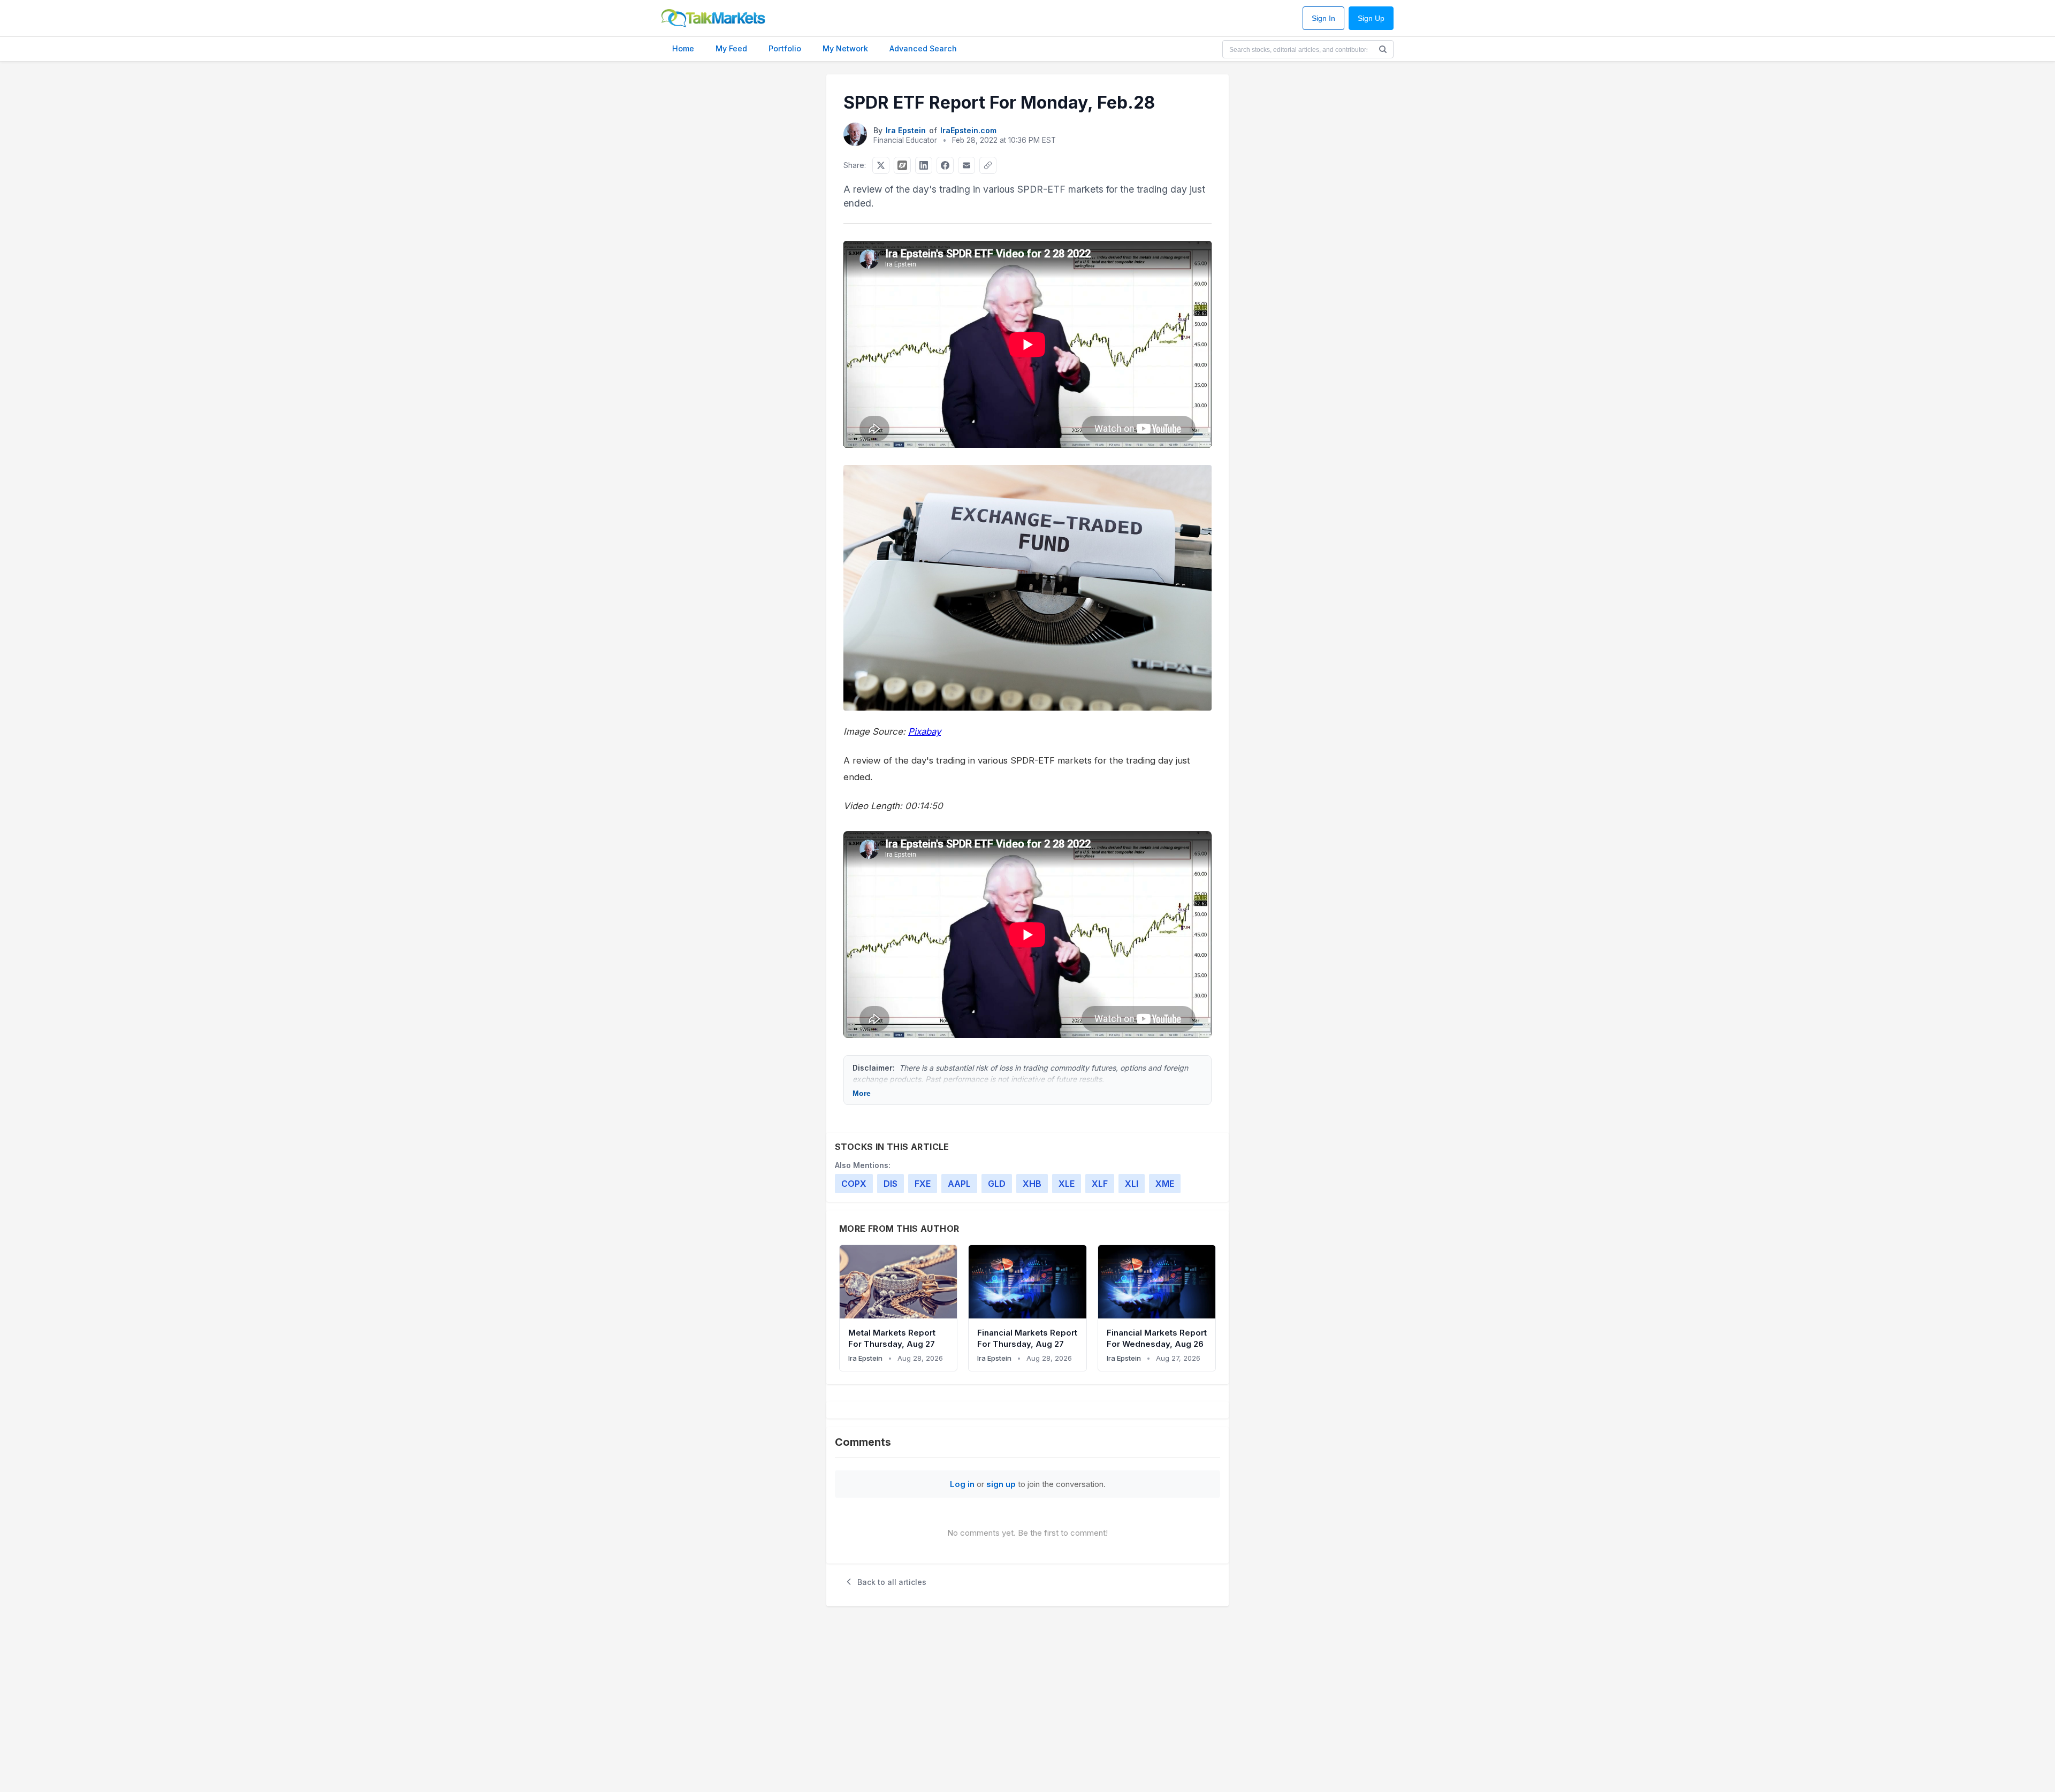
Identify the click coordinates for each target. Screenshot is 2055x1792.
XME (1165, 1184)
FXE (923, 1184)
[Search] (1383, 49)
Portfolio (785, 48)
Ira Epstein (906, 130)
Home (683, 48)
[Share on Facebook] (945, 165)
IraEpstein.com (968, 130)
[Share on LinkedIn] (924, 165)
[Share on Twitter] (881, 165)
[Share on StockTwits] (902, 165)
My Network (845, 48)
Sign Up (1371, 18)
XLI (1132, 1184)
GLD (997, 1184)
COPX (854, 1184)
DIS (890, 1184)
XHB (1032, 1184)
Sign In (1323, 18)
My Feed (731, 48)
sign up (1001, 1484)
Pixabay (924, 731)
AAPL (959, 1184)
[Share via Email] (966, 165)
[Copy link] (988, 165)
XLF (1100, 1184)
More (862, 1093)
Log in (962, 1484)
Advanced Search (923, 48)
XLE (1067, 1184)
